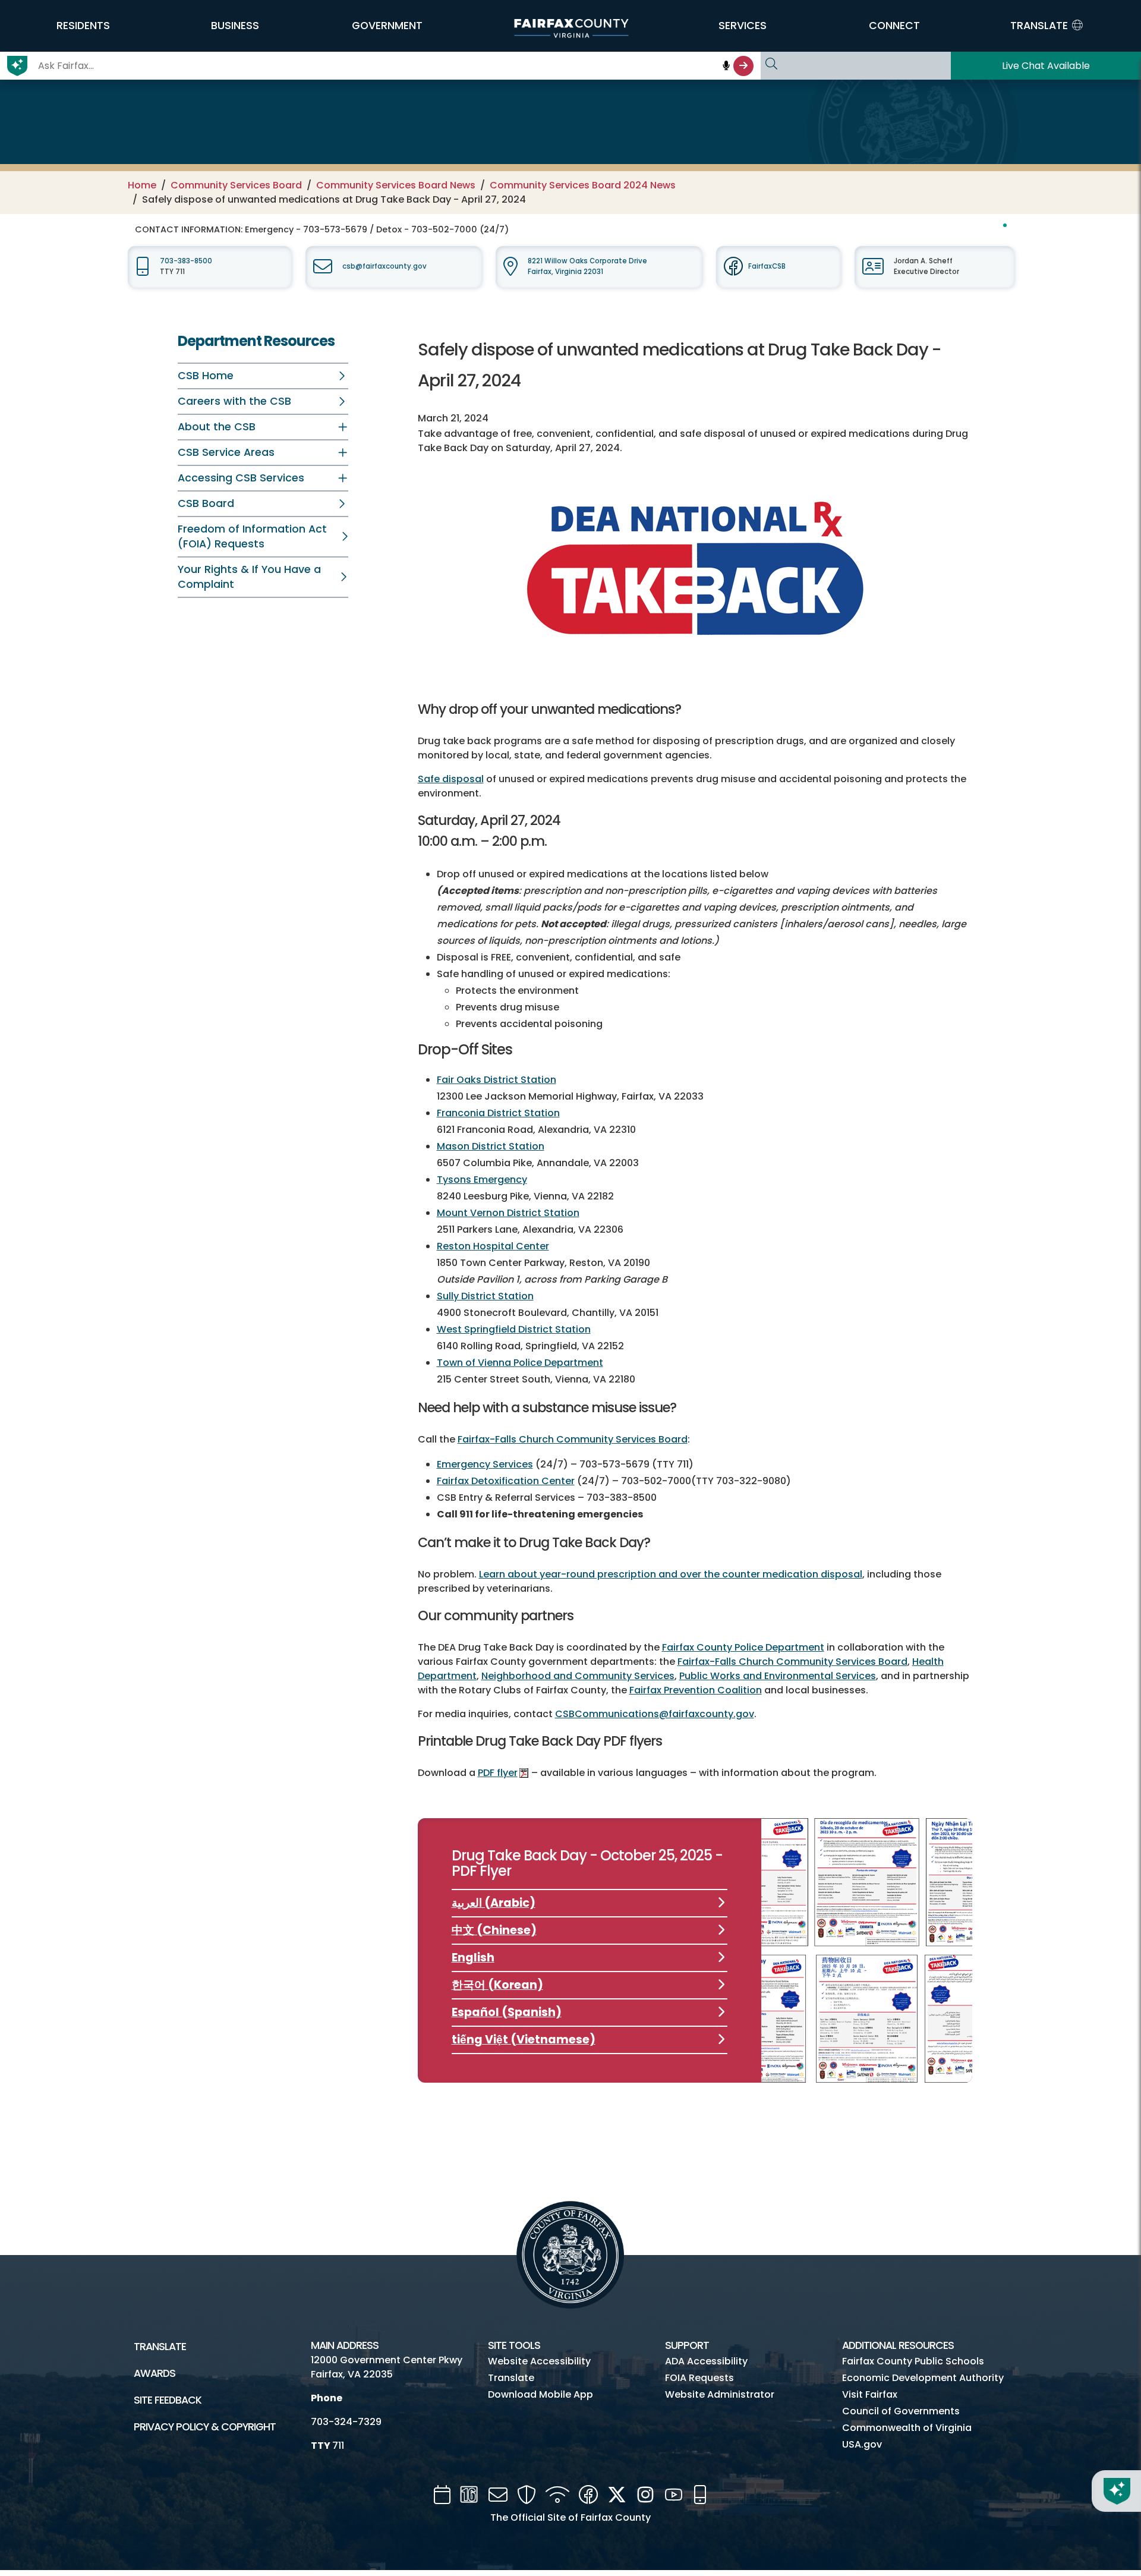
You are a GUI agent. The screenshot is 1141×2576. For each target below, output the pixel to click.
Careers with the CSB (234, 401)
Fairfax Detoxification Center (506, 1481)
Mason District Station (491, 1146)
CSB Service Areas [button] (226, 452)
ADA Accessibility (706, 2361)
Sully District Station (485, 1296)
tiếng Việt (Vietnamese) (524, 2040)
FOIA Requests (699, 2378)
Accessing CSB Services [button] (241, 478)
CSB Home (206, 376)
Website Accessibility (539, 2361)
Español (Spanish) (507, 2012)
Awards (155, 2373)
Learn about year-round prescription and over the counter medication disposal (671, 1574)
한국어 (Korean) (497, 1985)
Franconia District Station (498, 1113)
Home (142, 185)
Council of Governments (901, 2411)
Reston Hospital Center (493, 1246)
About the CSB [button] (217, 427)
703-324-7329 (346, 2422)
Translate (160, 2347)
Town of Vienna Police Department (520, 1363)
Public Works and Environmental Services (778, 1676)
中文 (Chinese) (494, 1930)
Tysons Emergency (482, 1180)
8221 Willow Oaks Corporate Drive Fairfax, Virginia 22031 (587, 266)
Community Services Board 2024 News (583, 185)
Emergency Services (485, 1464)
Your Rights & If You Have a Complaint (249, 577)
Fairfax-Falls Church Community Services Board (573, 1439)
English (473, 1958)
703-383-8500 (186, 261)
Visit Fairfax (870, 2394)
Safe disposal (451, 779)
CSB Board (206, 503)
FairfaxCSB (767, 266)
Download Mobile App (540, 2394)
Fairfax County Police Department (743, 1647)
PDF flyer (498, 1773)
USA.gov (862, 2444)
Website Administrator (720, 2394)
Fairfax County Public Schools (913, 2361)
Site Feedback (168, 2400)
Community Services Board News (396, 185)
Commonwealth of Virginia (907, 2428)
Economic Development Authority (923, 2378)
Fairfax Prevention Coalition (696, 1690)
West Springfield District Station (514, 1329)
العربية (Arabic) (494, 1903)
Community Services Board (236, 185)
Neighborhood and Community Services (578, 1676)
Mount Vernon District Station (508, 1213)
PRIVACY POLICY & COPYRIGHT (205, 2427)
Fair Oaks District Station (497, 1080)
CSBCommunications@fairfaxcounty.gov (655, 1714)
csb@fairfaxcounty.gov (384, 266)
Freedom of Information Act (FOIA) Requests (252, 536)
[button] (83, 26)
